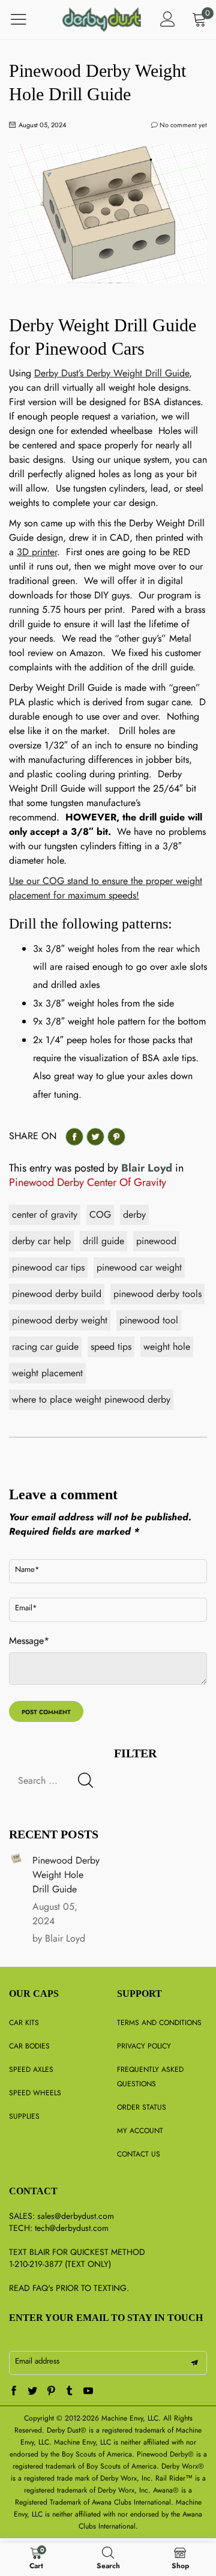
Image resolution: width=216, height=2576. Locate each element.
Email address (37, 2361)
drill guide (103, 1241)
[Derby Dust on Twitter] (32, 2392)
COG (100, 1214)
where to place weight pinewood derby (91, 1399)
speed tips (111, 1347)
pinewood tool (149, 1320)
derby (134, 1214)
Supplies (24, 2116)
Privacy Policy (144, 2046)
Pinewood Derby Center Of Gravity (88, 1182)
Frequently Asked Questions (150, 2077)
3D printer (37, 552)
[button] (85, 1780)
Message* (29, 1641)
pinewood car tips (48, 1267)
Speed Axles (31, 2069)
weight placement (47, 1373)
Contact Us (139, 2154)
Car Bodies (29, 2046)
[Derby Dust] (102, 19)
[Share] (74, 1137)
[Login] (168, 20)
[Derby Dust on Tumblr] (70, 2392)
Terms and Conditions (159, 2023)
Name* (27, 1569)
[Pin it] (116, 1137)
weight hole (167, 1347)
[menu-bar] (26, 19)
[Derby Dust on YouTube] (88, 2392)
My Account (140, 2131)
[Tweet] (95, 1137)
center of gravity (45, 1214)
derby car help (41, 1241)
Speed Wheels (35, 2093)
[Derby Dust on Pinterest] (51, 2392)
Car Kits (24, 2023)
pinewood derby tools (157, 1294)
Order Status (142, 2107)
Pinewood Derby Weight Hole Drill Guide (66, 1875)
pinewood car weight (139, 1267)
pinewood (156, 1241)
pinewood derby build (57, 1294)
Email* (26, 1608)
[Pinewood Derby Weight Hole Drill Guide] (16, 1858)
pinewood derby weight (60, 1320)
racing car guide (45, 1347)
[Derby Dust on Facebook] (14, 2392)
